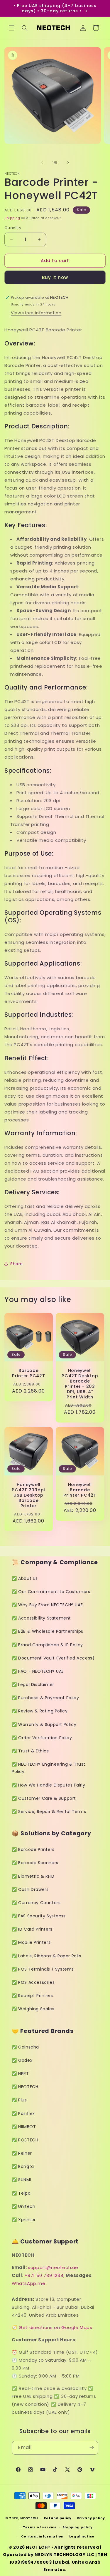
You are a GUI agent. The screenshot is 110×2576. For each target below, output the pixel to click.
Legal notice (82, 2536)
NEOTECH (29, 2518)
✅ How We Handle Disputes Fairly (49, 1785)
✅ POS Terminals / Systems (43, 1969)
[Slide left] (42, 163)
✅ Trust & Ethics (30, 1751)
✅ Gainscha (25, 2047)
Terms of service (40, 2527)
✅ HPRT (20, 2074)
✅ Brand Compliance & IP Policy (47, 1645)
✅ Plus (19, 2100)
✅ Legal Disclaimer (33, 1684)
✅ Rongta (23, 2166)
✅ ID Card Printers (32, 1929)
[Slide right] (68, 163)
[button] (12, 28)
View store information (36, 313)
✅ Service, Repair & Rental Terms (49, 1812)
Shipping (12, 218)
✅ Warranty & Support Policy (44, 1724)
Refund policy (58, 2518)
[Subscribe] (92, 2448)
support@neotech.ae (53, 2267)
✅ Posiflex (23, 2113)
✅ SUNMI (21, 2180)
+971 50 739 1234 (44, 2275)
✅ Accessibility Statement (41, 1618)
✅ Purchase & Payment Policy (45, 1698)
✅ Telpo (21, 2193)
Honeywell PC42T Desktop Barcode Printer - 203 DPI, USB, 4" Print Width (80, 1384)
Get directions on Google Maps (55, 2327)
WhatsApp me (29, 2283)
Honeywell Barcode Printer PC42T (80, 1490)
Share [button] (17, 1264)
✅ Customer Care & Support (44, 1798)
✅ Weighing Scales (33, 2009)
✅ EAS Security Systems (39, 1916)
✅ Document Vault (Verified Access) (53, 1658)
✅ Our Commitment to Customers (51, 1592)
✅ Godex (22, 2060)
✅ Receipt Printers (32, 1996)
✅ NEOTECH (25, 2087)
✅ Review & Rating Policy (40, 1711)
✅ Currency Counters (36, 1903)
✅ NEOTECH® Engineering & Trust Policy (49, 1768)
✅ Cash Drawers (30, 1889)
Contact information (42, 2536)
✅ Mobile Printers (31, 1942)
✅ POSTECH (25, 2140)
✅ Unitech (23, 2206)
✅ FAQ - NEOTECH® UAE (38, 1671)
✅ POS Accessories (33, 1982)
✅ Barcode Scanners (35, 1863)
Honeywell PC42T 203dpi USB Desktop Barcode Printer (28, 1495)
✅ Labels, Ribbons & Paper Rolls (46, 1956)
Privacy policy (91, 2518)
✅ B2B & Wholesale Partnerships (48, 1631)
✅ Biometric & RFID (33, 1876)
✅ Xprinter (24, 2220)
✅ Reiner (22, 2153)
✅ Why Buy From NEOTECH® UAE (47, 1605)
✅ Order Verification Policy (42, 1738)
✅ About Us (25, 1578)
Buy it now (55, 277)
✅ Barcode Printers (33, 1849)
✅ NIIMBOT (24, 2127)
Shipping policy (78, 2527)
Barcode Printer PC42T (28, 1373)
